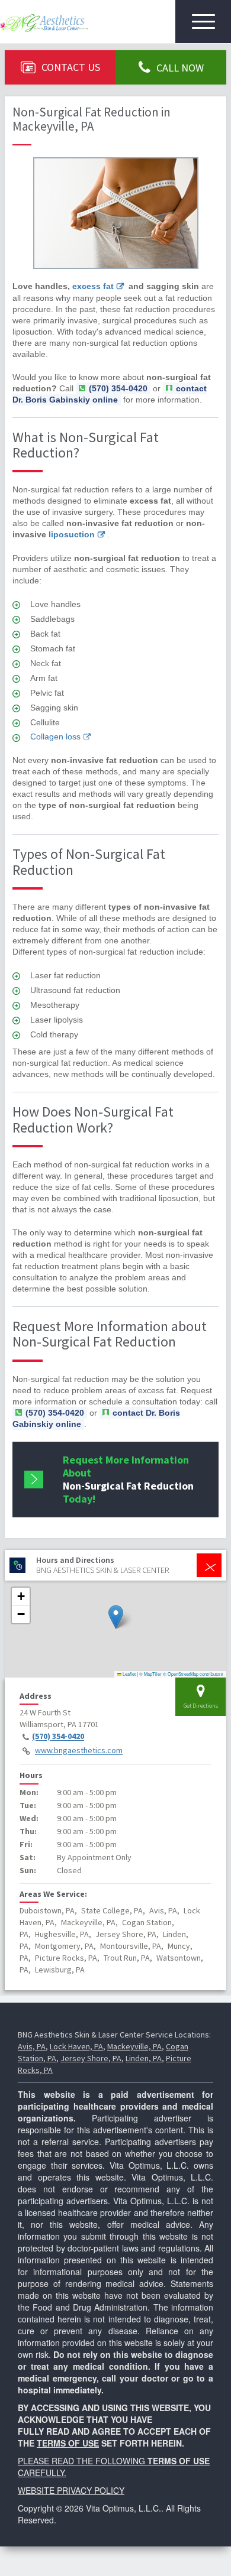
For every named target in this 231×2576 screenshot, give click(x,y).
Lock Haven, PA (76, 2046)
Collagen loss (55, 737)
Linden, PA (144, 2058)
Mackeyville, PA (134, 2046)
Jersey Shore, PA (91, 2058)
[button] (116, 1617)
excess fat (93, 286)
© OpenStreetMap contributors (193, 1674)
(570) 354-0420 (58, 1737)
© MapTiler (150, 1674)
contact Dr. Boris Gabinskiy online (110, 394)
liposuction (72, 534)
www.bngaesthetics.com (79, 1751)
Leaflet (129, 1674)
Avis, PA (32, 2046)
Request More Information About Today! (128, 1479)
